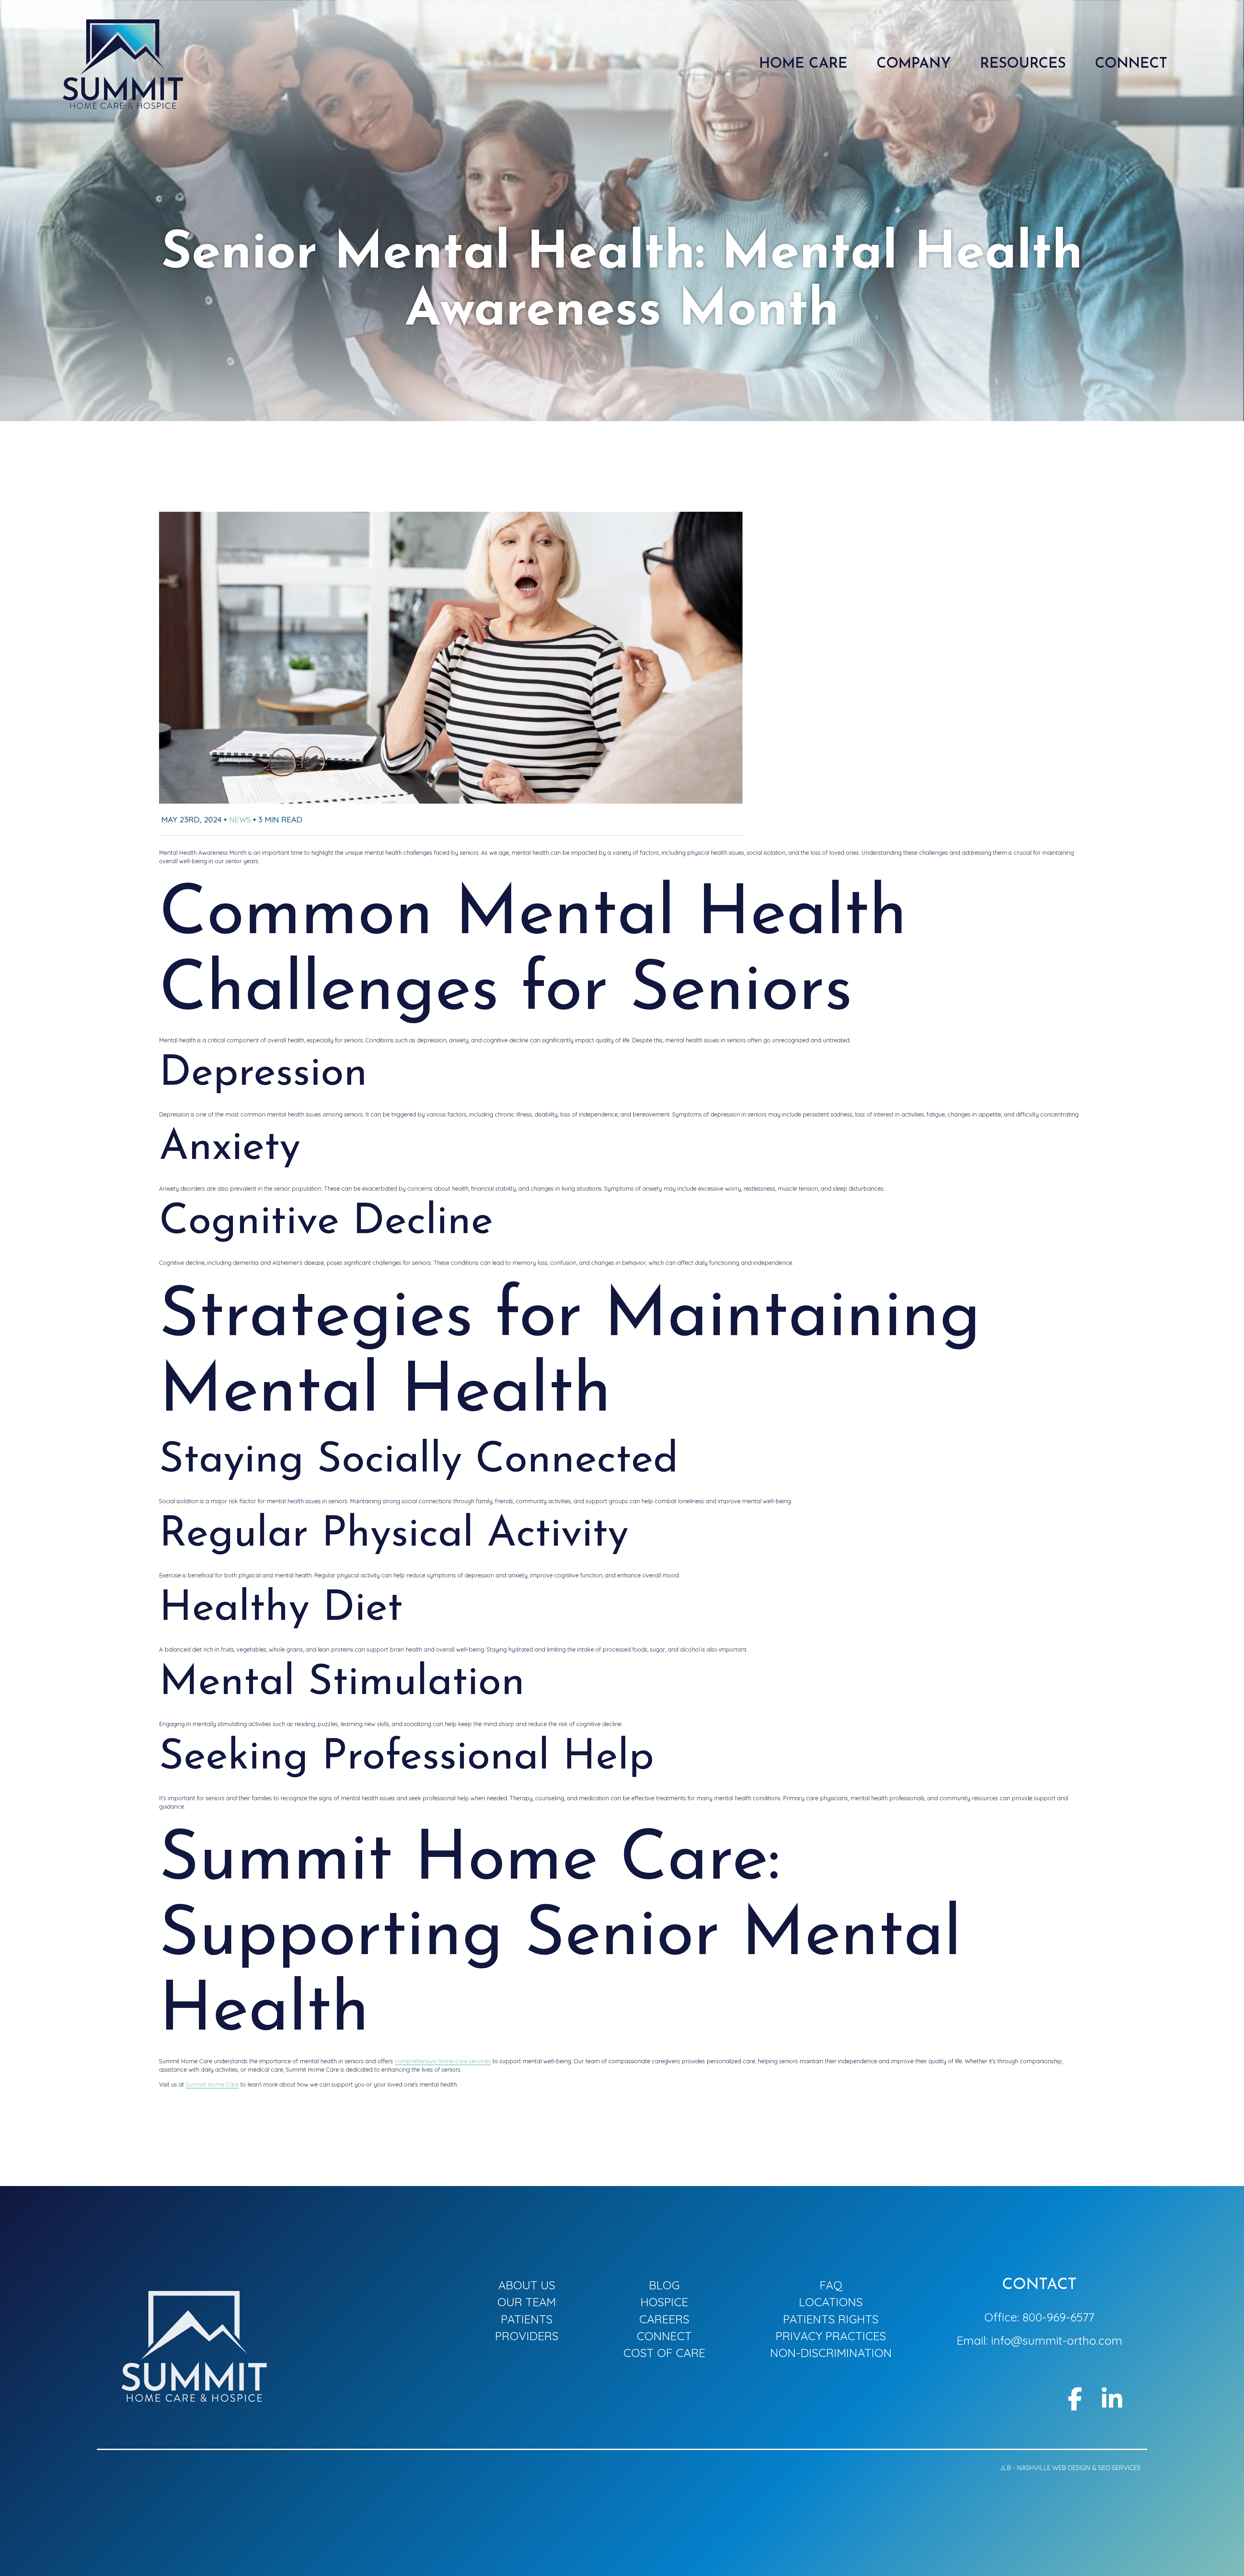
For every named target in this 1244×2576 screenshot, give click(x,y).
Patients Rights (831, 2319)
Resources (1023, 64)
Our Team (527, 2302)
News (240, 819)
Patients (527, 2319)
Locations (831, 2302)
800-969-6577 (1058, 2317)
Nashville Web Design (1054, 2468)
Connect (664, 2336)
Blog (664, 2285)
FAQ (831, 2285)
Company (914, 64)
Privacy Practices (831, 2336)
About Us (527, 2285)
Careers (664, 2319)
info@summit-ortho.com (1057, 2340)
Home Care (803, 64)
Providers (527, 2336)
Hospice (664, 2302)
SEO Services (1119, 2468)
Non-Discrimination (831, 2353)
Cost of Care (664, 2353)
